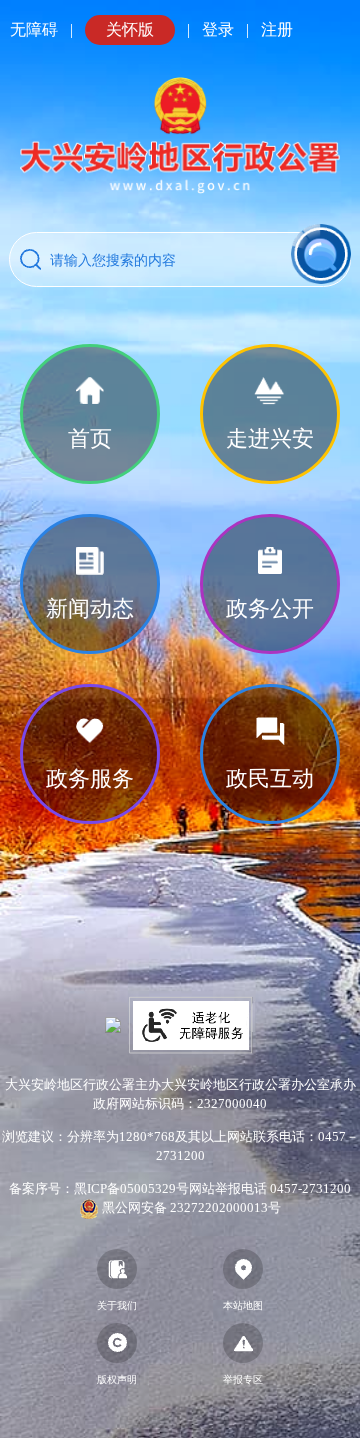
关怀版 (130, 29)
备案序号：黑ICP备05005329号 (99, 1188)
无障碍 (34, 29)
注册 (277, 29)
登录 (218, 29)
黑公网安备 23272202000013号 (190, 1207)
